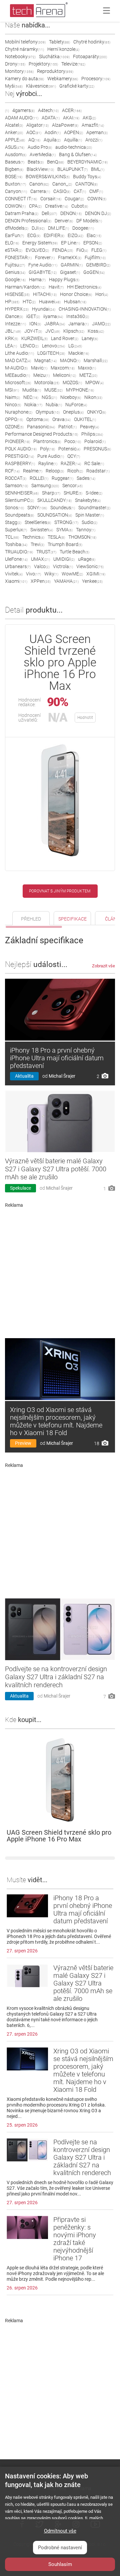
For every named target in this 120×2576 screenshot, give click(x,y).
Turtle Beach (74, 552)
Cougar (74, 199)
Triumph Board (65, 544)
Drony (15, 64)
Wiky (51, 574)
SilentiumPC (19, 500)
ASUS (15, 147)
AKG (89, 118)
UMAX (40, 559)
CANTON (86, 184)
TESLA (56, 537)
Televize (73, 64)
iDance (14, 316)
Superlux (16, 530)
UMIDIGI (64, 559)
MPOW (94, 383)
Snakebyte (88, 500)
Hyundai (44, 309)
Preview (23, 1443)
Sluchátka (54, 57)
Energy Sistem (40, 243)
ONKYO (96, 412)
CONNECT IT (21, 199)
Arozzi (94, 140)
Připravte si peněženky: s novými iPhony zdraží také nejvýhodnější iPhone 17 (75, 2239)
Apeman (97, 132)
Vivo (33, 574)
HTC (29, 302)
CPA (35, 206)
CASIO (62, 191)
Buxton (15, 184)
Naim (12, 397)
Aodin (53, 132)
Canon (39, 184)
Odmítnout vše (60, 2531)
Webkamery (63, 79)
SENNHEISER (22, 493)
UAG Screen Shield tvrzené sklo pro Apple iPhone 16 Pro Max (59, 1836)
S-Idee (94, 493)
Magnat (45, 360)
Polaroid (95, 441)
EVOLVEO (37, 250)
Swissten (42, 530)
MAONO (70, 360)
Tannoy (86, 530)
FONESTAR (18, 257)
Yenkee (92, 581)
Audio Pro (40, 147)
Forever (45, 257)
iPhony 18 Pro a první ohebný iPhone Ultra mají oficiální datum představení (57, 1058)
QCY (74, 456)
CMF (96, 191)
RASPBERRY (20, 463)
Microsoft (18, 383)
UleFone (16, 559)
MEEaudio (17, 375)
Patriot (67, 427)
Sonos (14, 508)
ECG (34, 235)
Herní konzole (63, 49)
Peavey (89, 427)
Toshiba (16, 544)
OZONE (14, 427)
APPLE (15, 140)
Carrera (40, 191)
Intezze (15, 324)
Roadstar (98, 471)
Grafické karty (77, 86)
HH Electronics (84, 287)
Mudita (32, 390)
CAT (80, 191)
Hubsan (75, 302)
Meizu (41, 375)
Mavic (39, 368)
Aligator (37, 125)
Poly (47, 449)
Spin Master (90, 515)
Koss (96, 331)
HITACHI (45, 294)
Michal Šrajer (62, 1076)
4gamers (23, 110)
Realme (33, 471)
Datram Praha (22, 213)
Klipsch (74, 331)
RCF (12, 471)
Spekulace (20, 1188)
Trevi (37, 544)
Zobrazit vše (103, 966)
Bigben (14, 169)
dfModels (17, 228)
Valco (42, 566)
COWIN (97, 199)
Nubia (54, 405)
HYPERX (17, 309)
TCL (12, 537)
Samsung (45, 486)
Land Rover (65, 338)
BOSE (14, 177)
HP (12, 302)
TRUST (46, 552)
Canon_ (62, 184)
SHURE (73, 493)
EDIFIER (54, 235)
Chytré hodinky (92, 42)
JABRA (55, 324)
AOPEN (73, 132)
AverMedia (43, 154)
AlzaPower (65, 125)
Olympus (48, 412)
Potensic (69, 449)
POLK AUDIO (21, 449)
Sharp (51, 493)
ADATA (51, 118)
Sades (86, 478)
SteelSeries (38, 522)
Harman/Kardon (25, 287)
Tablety (59, 42)
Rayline (48, 463)
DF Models (89, 221)
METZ (88, 375)
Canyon (16, 191)
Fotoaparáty (90, 57)
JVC (53, 331)
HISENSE (17, 294)
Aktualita (24, 1076)
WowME (72, 574)
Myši (14, 86)
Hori (102, 294)
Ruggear (62, 478)
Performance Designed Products (41, 434)
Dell (49, 213)
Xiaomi (16, 581)
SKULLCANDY (54, 500)
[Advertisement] (60, 1270)
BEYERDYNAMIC (87, 162)
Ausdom (16, 154)
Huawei (50, 302)
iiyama (53, 316)
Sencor (72, 486)
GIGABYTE (43, 272)
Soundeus (63, 508)
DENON (71, 213)
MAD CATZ (18, 360)
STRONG (66, 522)
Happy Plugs (64, 280)
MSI (12, 390)
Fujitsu (15, 265)
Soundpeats (19, 515)
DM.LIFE (58, 228)
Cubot (80, 206)
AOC (34, 132)
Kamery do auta (24, 79)
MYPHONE (80, 390)
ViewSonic (90, 566)
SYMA (64, 530)
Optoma (38, 419)
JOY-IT (33, 331)
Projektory (43, 64)
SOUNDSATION (55, 515)
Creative (56, 206)
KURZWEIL (34, 338)
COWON (15, 206)
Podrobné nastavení (60, 2548)
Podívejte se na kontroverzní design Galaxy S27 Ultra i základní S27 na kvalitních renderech (56, 1677)
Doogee (83, 228)
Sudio (89, 522)
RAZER (71, 463)
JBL (13, 331)
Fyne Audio (43, 265)
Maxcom (63, 368)
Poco (73, 441)
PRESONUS (97, 449)
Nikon (93, 397)
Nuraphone (19, 412)
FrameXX (70, 257)
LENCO (29, 346)
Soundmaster (94, 508)
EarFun (14, 235)
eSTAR (14, 250)
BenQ (55, 162)
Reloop (55, 471)
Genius (15, 272)
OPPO (14, 419)
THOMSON (82, 537)
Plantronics (47, 441)
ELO (12, 243)
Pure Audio (51, 456)
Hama (37, 280)
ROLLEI (39, 478)
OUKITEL (85, 419)
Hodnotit (85, 718)
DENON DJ (98, 213)
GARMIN (72, 265)
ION (35, 324)
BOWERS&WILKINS (48, 177)
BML (98, 169)
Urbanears (18, 566)
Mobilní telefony (25, 42)
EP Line (70, 243)
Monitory (19, 71)
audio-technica (74, 147)
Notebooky (20, 57)
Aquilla (73, 140)
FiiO (82, 250)
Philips (92, 434)
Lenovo (53, 346)
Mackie (79, 353)
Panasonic (41, 427)
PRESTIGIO (19, 456)
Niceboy (71, 397)
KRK (11, 338)
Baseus (15, 162)
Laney (90, 338)
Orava (61, 419)
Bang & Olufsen (78, 154)
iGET (33, 316)
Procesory (96, 79)
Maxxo (87, 368)
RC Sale (94, 463)
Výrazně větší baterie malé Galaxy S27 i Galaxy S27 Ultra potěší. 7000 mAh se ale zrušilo (56, 1169)
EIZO (75, 235)
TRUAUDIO (19, 552)
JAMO (101, 324)
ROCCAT (16, 478)
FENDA (63, 250)
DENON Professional (28, 221)
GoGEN (94, 272)
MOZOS (72, 383)
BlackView (40, 169)
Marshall (96, 360)
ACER (72, 110)
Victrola (63, 566)
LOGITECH (51, 353)
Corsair (51, 199)
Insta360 (78, 316)
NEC (31, 397)
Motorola (47, 383)
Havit (56, 287)
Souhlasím (60, 2564)
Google (15, 280)
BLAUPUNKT (72, 169)
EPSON (93, 243)
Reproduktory (55, 71)
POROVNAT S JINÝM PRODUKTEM (60, 891)
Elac (94, 235)
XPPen (41, 581)
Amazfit (93, 125)
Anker (14, 132)
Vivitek (14, 574)
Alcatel (14, 125)
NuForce (76, 405)
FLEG (99, 250)
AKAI (71, 118)
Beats (36, 162)
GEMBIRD (98, 265)
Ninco (13, 405)
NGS (49, 397)
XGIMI (96, 574)
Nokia (33, 405)
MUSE (53, 390)
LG (75, 346)
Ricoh (75, 471)
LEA (11, 346)
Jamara (78, 324)
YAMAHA (66, 581)
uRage (87, 559)
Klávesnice (41, 86)
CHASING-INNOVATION (85, 309)
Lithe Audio (19, 353)
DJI (38, 228)
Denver (64, 221)
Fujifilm (95, 257)
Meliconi (64, 375)
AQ (34, 140)
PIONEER (17, 441)
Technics (33, 537)
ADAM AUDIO (22, 118)
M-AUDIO (16, 368)
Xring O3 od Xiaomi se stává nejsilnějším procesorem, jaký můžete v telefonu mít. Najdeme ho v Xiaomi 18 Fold (56, 1421)
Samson (16, 486)
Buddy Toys (87, 177)
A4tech (48, 110)
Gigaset (70, 272)
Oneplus (73, 412)
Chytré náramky (24, 49)
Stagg (13, 522)
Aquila (52, 140)
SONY (37, 508)
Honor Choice (76, 294)
